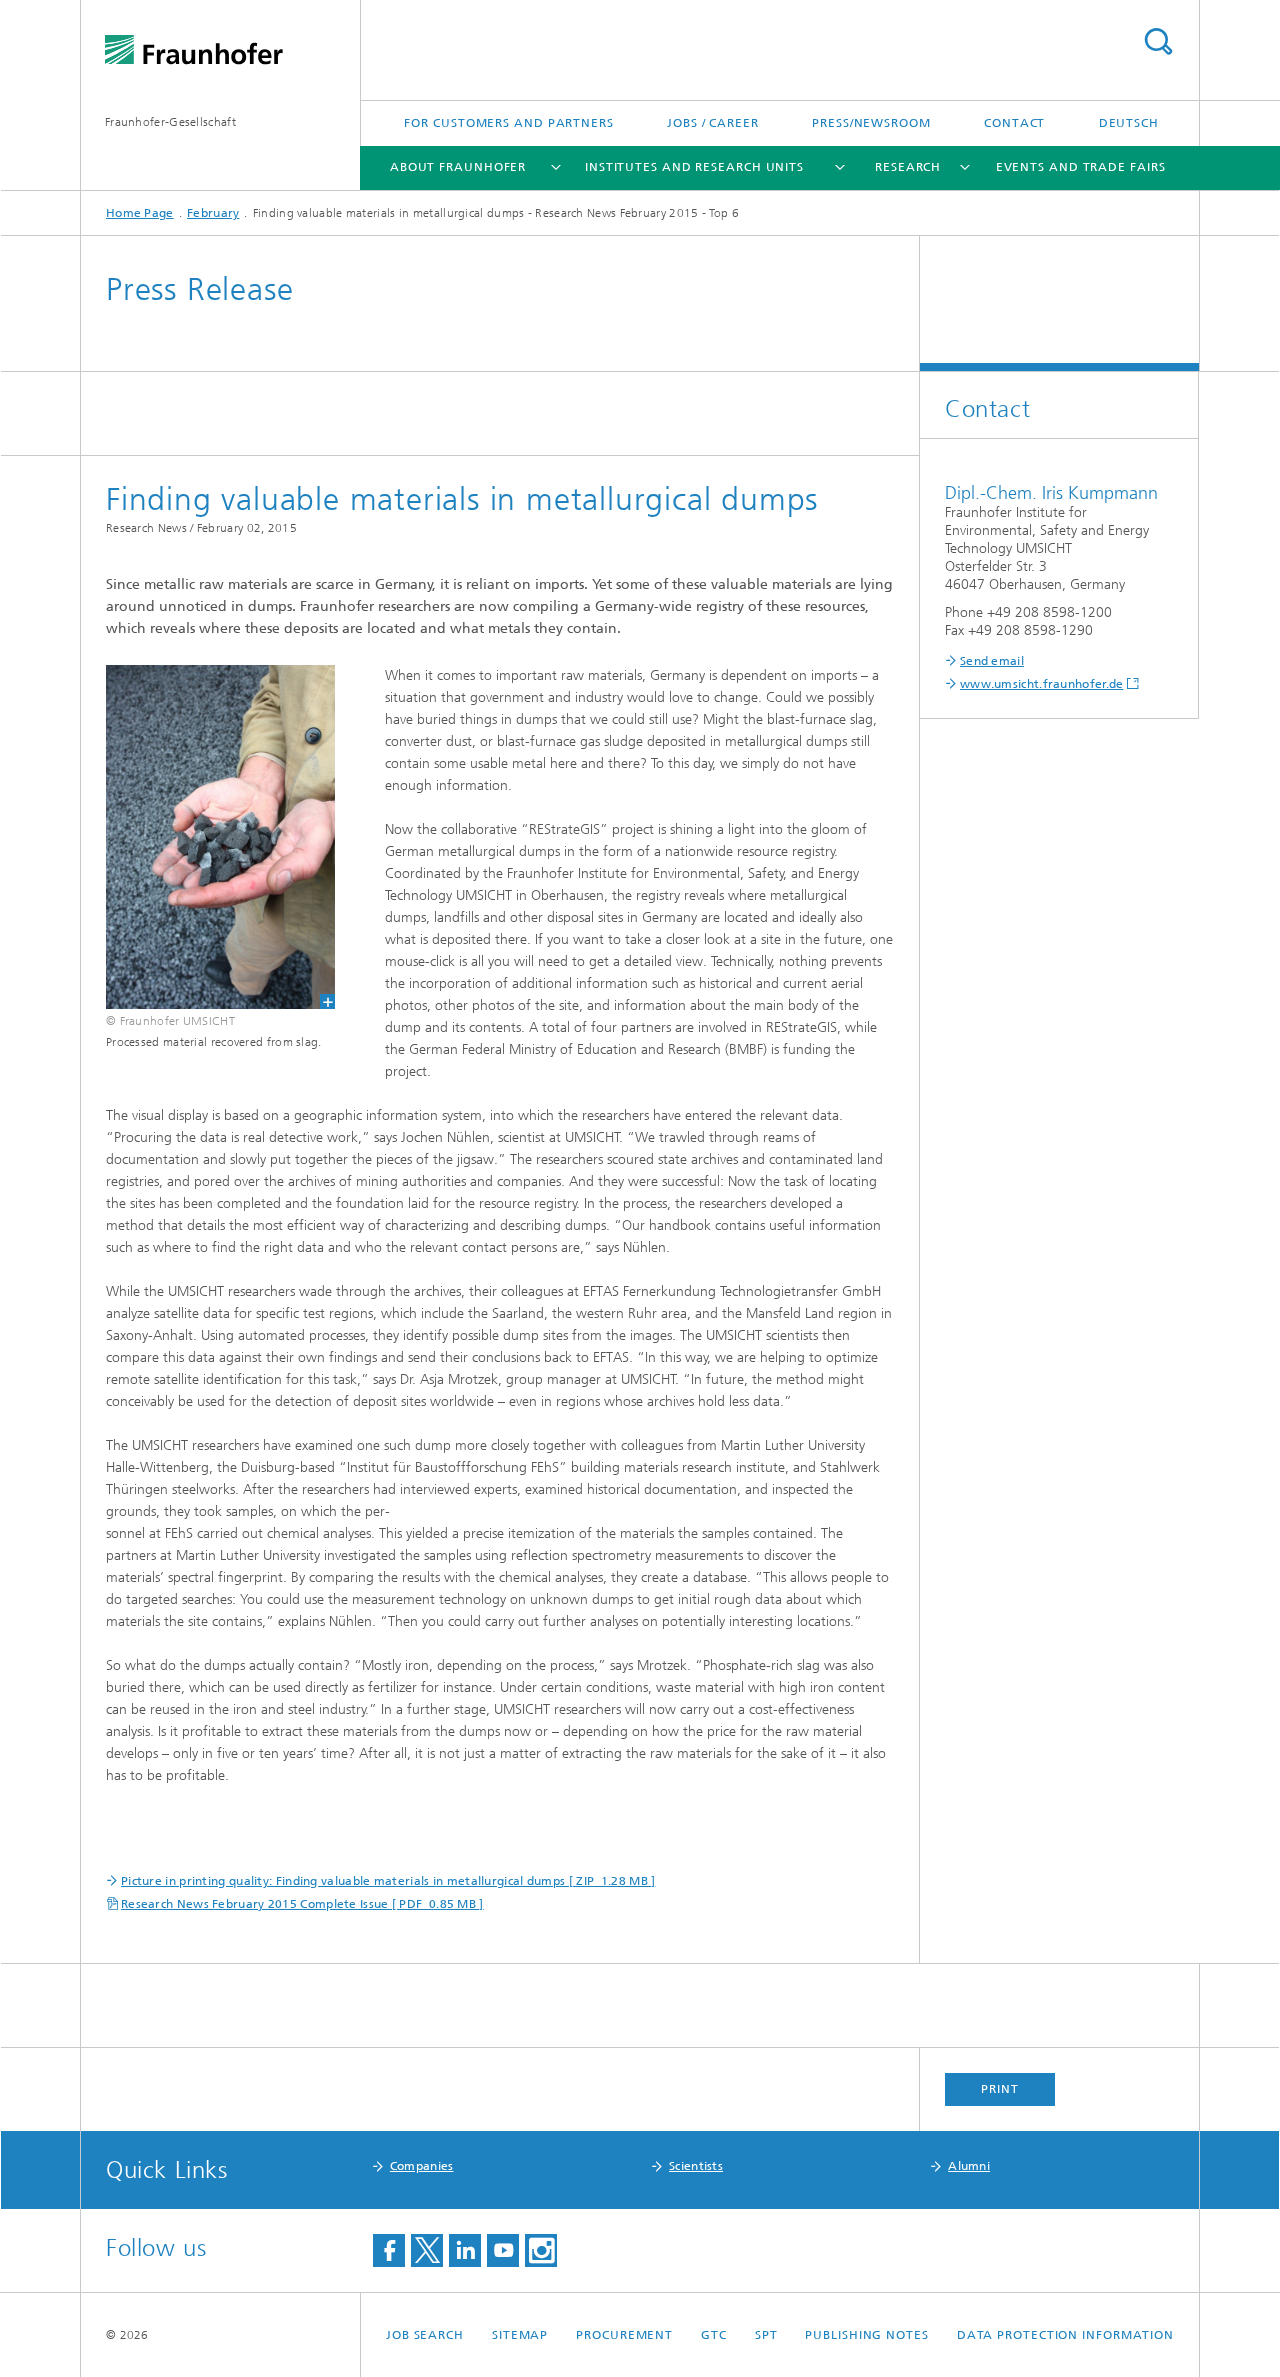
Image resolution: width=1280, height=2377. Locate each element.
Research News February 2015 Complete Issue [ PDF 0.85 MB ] (302, 1904)
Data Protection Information (1065, 2335)
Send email (992, 661)
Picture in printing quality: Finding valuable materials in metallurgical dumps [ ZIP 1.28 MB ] (388, 1881)
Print (1000, 2089)
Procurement (624, 2335)
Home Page (140, 213)
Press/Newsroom (871, 123)
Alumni (969, 2166)
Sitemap (520, 2335)
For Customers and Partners (508, 123)
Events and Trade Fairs (1081, 167)
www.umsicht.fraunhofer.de (1042, 684)
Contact (1014, 123)
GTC (714, 2335)
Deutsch (1129, 123)
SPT (766, 2335)
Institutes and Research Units (694, 167)
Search (1158, 41)
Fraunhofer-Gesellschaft (170, 122)
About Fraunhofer (458, 167)
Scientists (696, 2166)
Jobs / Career (713, 123)
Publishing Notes (866, 2335)
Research (908, 167)
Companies (422, 2166)
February (213, 213)
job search (425, 2335)
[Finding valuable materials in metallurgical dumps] (208, 837)
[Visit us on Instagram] (541, 2250)
